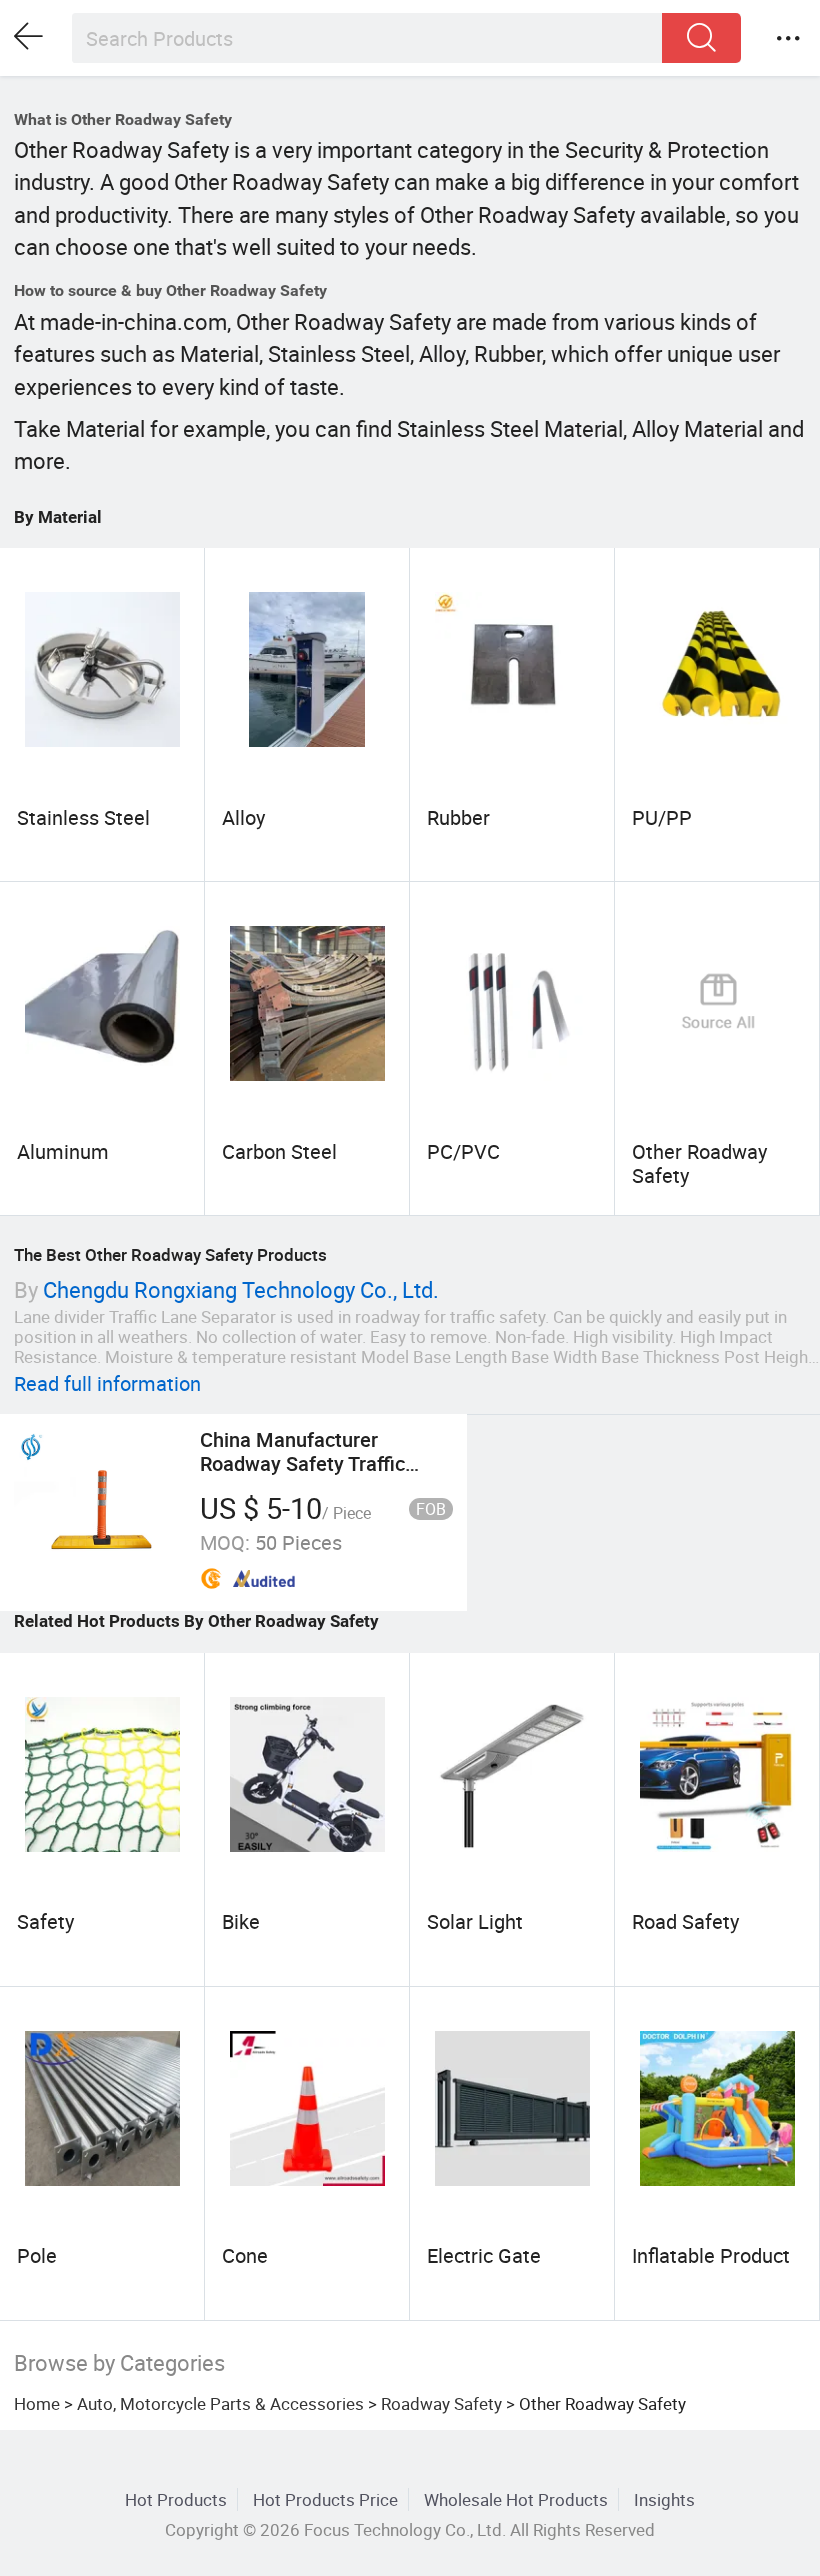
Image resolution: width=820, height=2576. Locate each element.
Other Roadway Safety (699, 1163)
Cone (245, 2255)
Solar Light (475, 1921)
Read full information (107, 1383)
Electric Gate (484, 2255)
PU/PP (662, 817)
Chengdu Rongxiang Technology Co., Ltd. (241, 1289)
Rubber (458, 817)
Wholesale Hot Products (516, 2499)
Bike (241, 1921)
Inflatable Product (711, 2255)
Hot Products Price (325, 2499)
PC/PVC (463, 1151)
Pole (37, 2255)
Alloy (243, 817)
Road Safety (685, 1921)
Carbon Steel (279, 1151)
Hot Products (176, 2499)
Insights (664, 2499)
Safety (45, 1921)
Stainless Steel (83, 817)
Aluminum (63, 1151)
